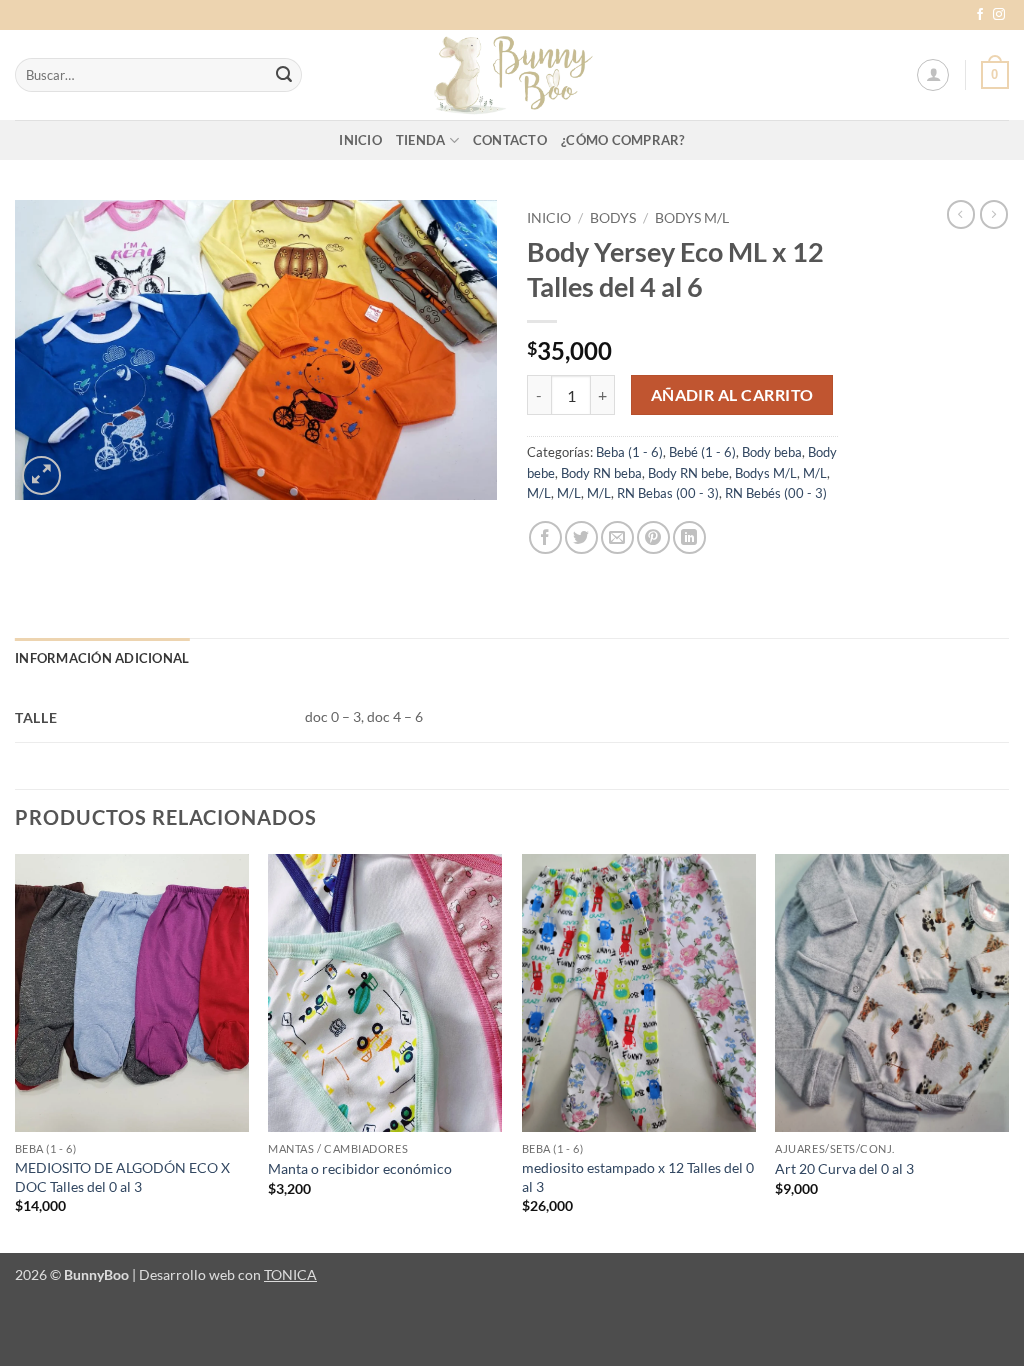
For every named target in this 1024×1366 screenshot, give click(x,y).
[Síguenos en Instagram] (999, 15)
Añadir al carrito (732, 395)
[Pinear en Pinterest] (653, 537)
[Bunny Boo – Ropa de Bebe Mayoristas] (512, 75)
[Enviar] (284, 75)
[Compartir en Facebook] (545, 537)
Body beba (772, 452)
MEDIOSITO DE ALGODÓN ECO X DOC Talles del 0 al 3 (122, 1177)
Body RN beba (601, 473)
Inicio (549, 218)
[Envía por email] (617, 537)
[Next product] (961, 214)
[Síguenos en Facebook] (980, 15)
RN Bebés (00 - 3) (776, 493)
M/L (815, 473)
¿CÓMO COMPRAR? (623, 140)
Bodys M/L (692, 218)
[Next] (1008, 1052)
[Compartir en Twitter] (581, 537)
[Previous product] (994, 214)
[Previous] (16, 1052)
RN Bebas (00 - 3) (668, 493)
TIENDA (421, 140)
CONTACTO (510, 140)
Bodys (613, 218)
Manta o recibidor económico (360, 1168)
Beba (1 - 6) (629, 452)
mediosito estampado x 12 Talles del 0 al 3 (638, 1177)
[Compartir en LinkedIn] (689, 537)
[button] (933, 75)
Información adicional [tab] (102, 658)
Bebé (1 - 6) (702, 452)
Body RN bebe (688, 473)
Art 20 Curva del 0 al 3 (844, 1168)
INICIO (360, 140)
